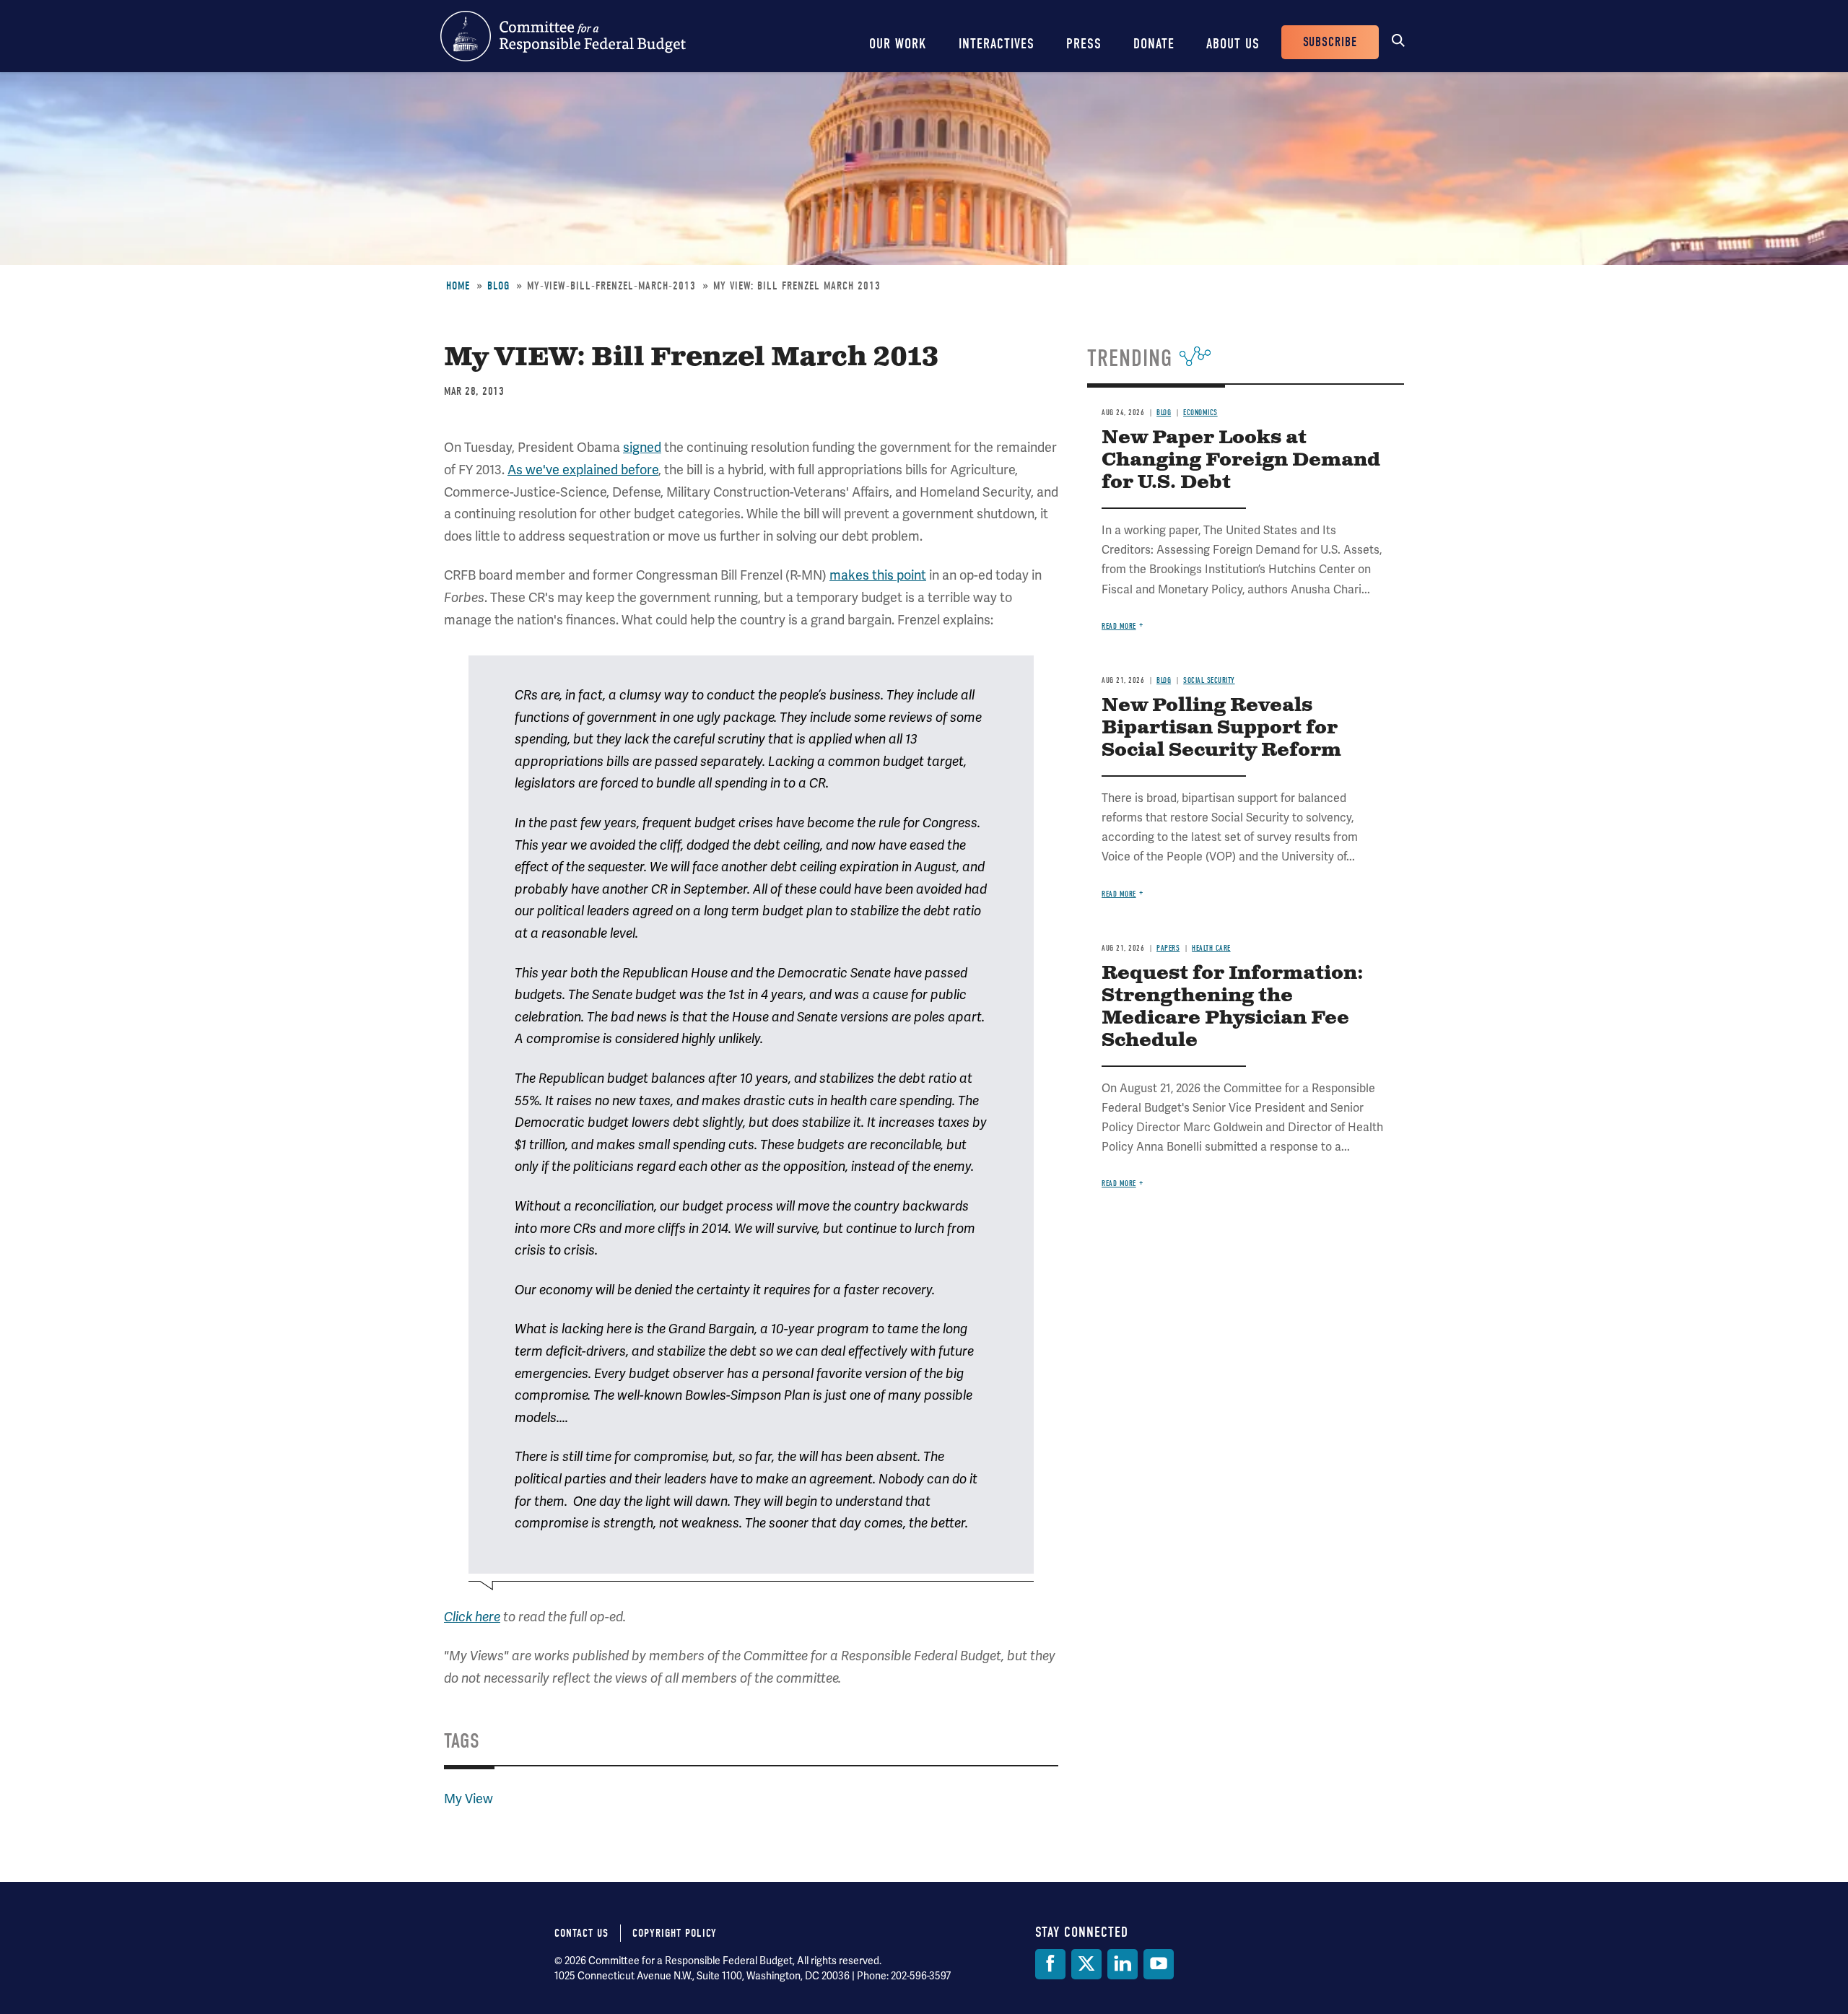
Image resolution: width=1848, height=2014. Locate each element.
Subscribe (1330, 42)
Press (1084, 44)
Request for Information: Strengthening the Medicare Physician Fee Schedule (1233, 1007)
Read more (1119, 626)
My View (468, 1799)
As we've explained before (583, 470)
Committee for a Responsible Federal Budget (563, 36)
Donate (1154, 44)
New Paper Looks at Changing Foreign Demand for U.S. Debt (1241, 460)
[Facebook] (1050, 1964)
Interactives (997, 44)
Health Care (1211, 948)
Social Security (1209, 680)
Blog (498, 286)
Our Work (898, 44)
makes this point (878, 575)
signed (642, 447)
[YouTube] (1159, 1964)
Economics (1200, 413)
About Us (1233, 44)
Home (458, 286)
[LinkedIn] (1123, 1964)
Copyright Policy (675, 1933)
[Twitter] (1086, 1964)
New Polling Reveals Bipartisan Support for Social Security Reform (1221, 728)
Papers (1168, 948)
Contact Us (581, 1933)
